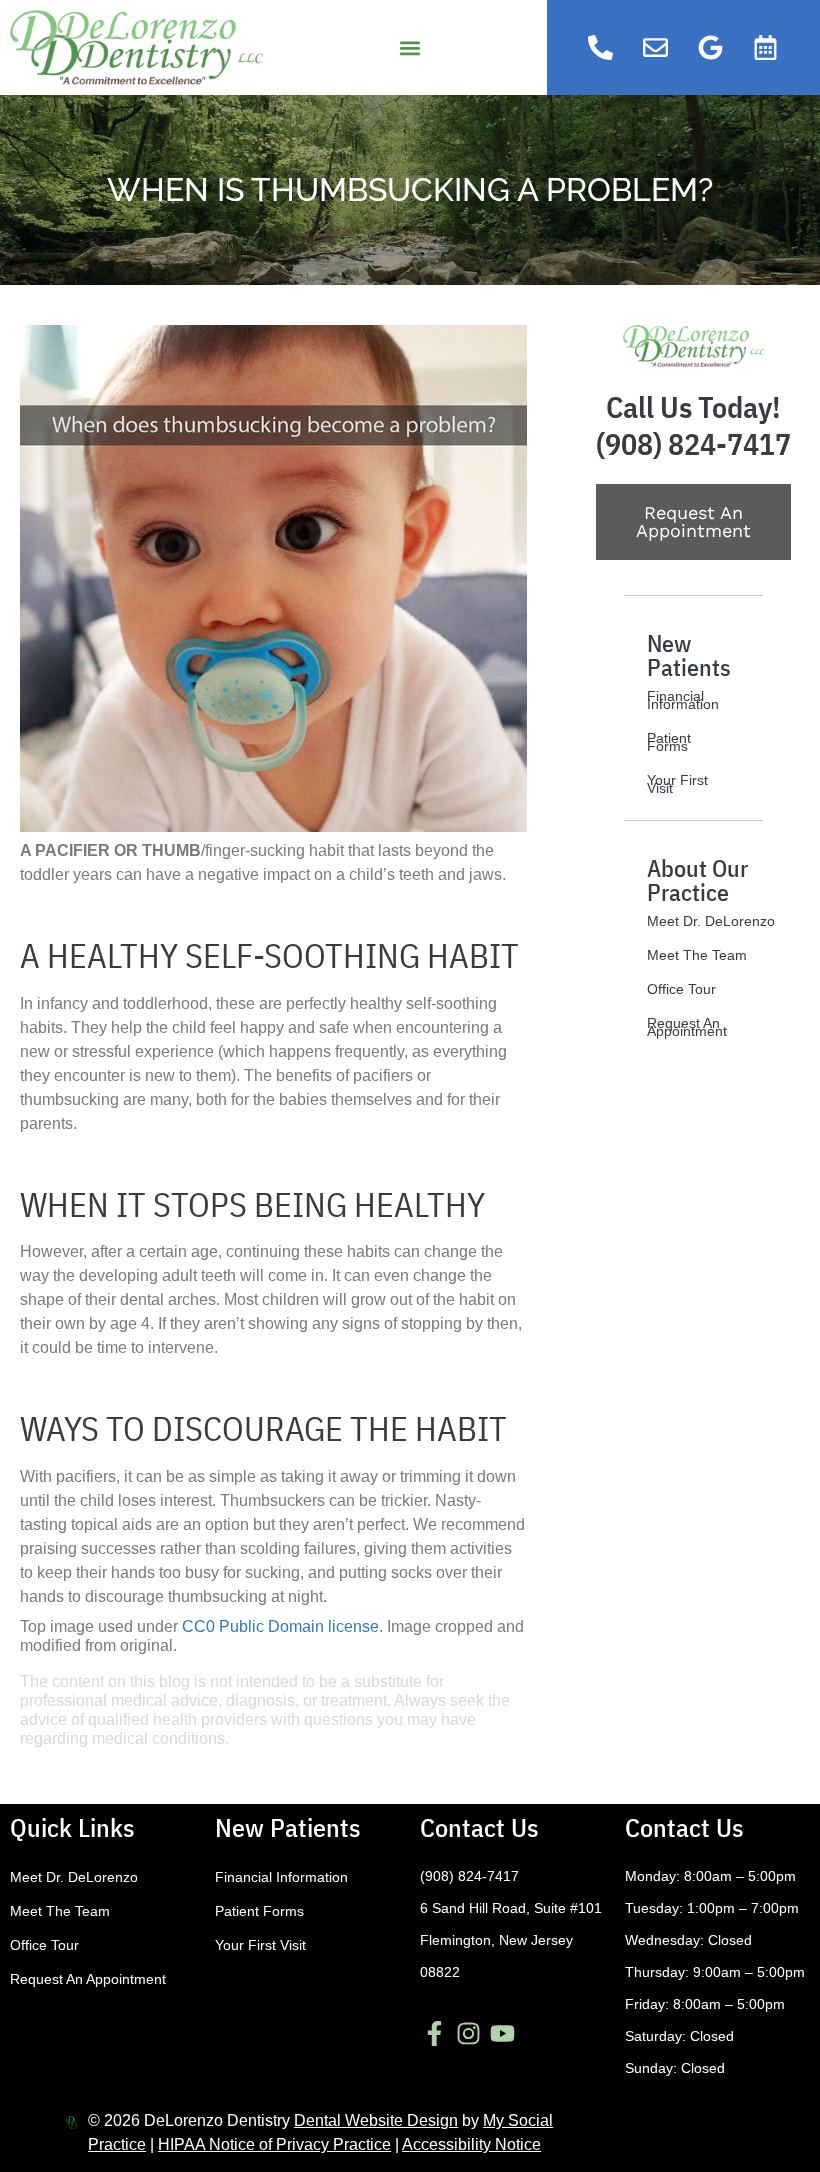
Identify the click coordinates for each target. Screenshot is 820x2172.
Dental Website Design (376, 2120)
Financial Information (683, 700)
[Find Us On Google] (711, 48)
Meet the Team (697, 955)
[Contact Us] (656, 48)
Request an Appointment (687, 1027)
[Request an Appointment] (766, 48)
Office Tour (681, 989)
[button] (409, 47)
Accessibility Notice (471, 2144)
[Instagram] (469, 2033)
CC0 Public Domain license (280, 1626)
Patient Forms (669, 742)
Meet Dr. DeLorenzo (711, 921)
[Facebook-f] (435, 2033)
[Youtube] (503, 2033)
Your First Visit (677, 784)
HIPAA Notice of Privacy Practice (274, 2144)
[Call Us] (601, 48)
